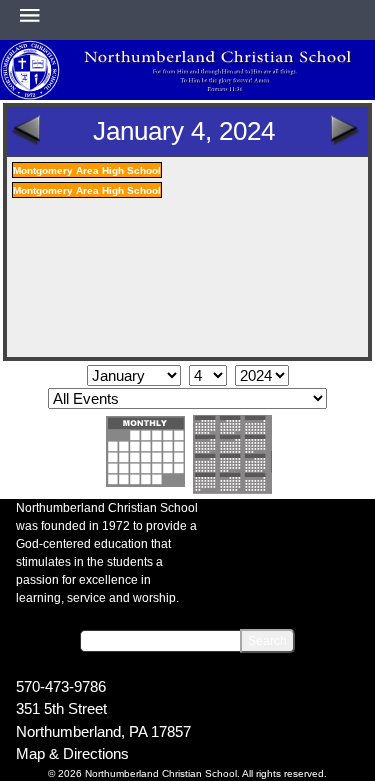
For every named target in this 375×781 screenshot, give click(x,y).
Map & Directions (72, 753)
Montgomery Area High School (87, 170)
